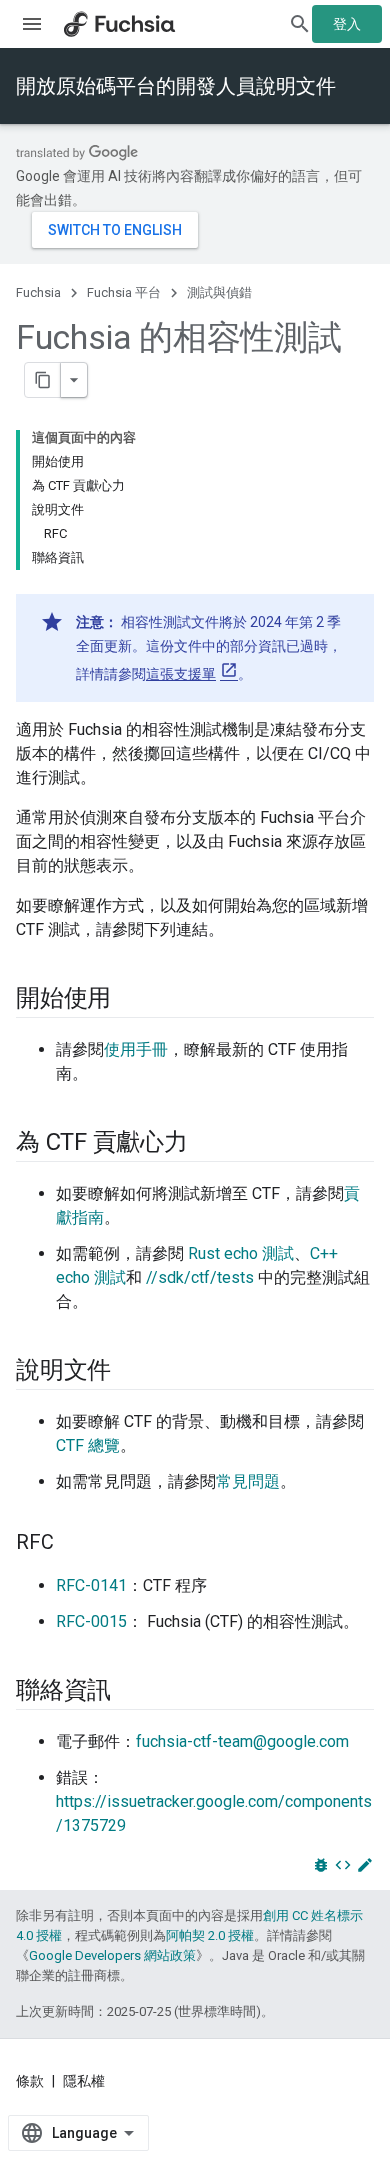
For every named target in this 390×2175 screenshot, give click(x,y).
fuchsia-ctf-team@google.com (242, 1741)
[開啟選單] (32, 24)
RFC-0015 (91, 1621)
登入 (347, 24)
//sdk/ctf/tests (200, 1277)
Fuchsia (38, 292)
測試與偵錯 (219, 292)
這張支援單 (181, 674)
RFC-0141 (91, 1585)
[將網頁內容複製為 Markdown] (43, 380)
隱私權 (84, 2081)
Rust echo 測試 (241, 1253)
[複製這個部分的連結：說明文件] (131, 1372)
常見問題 (248, 1481)
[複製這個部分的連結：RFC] (74, 1544)
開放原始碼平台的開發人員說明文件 (176, 86)
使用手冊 (136, 1049)
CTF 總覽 (88, 1445)
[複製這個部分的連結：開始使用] (131, 1000)
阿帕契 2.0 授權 (210, 1935)
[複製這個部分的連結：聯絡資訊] (131, 1692)
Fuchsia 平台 (124, 292)
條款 (30, 2081)
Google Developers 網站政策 (112, 1955)
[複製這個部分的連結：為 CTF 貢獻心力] (208, 1144)
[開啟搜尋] (300, 24)
